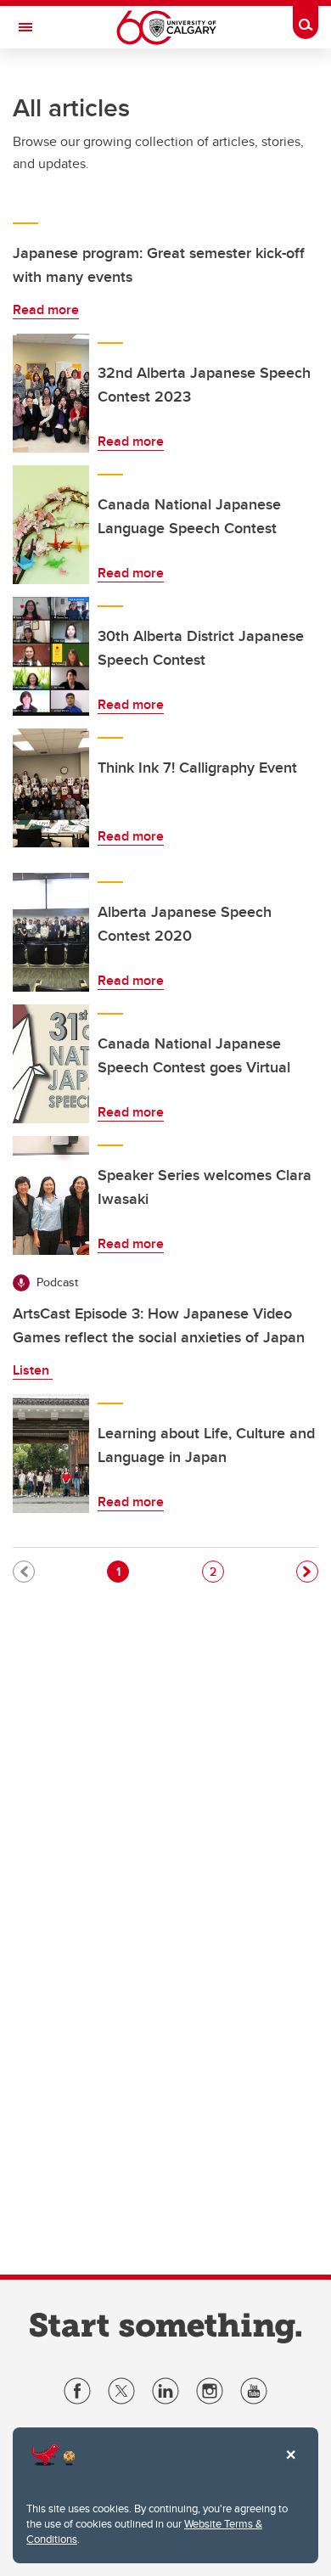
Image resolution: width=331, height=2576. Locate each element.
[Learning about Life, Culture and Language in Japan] (51, 1454)
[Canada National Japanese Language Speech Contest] (51, 525)
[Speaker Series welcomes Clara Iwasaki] (51, 1195)
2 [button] (216, 1571)
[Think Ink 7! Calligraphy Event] (51, 788)
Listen (33, 1370)
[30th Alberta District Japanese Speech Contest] (51, 656)
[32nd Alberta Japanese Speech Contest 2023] (51, 393)
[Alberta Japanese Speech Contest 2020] (51, 932)
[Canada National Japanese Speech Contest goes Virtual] (51, 1064)
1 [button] (122, 1571)
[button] (307, 1572)
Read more (46, 309)
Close (290, 2466)
